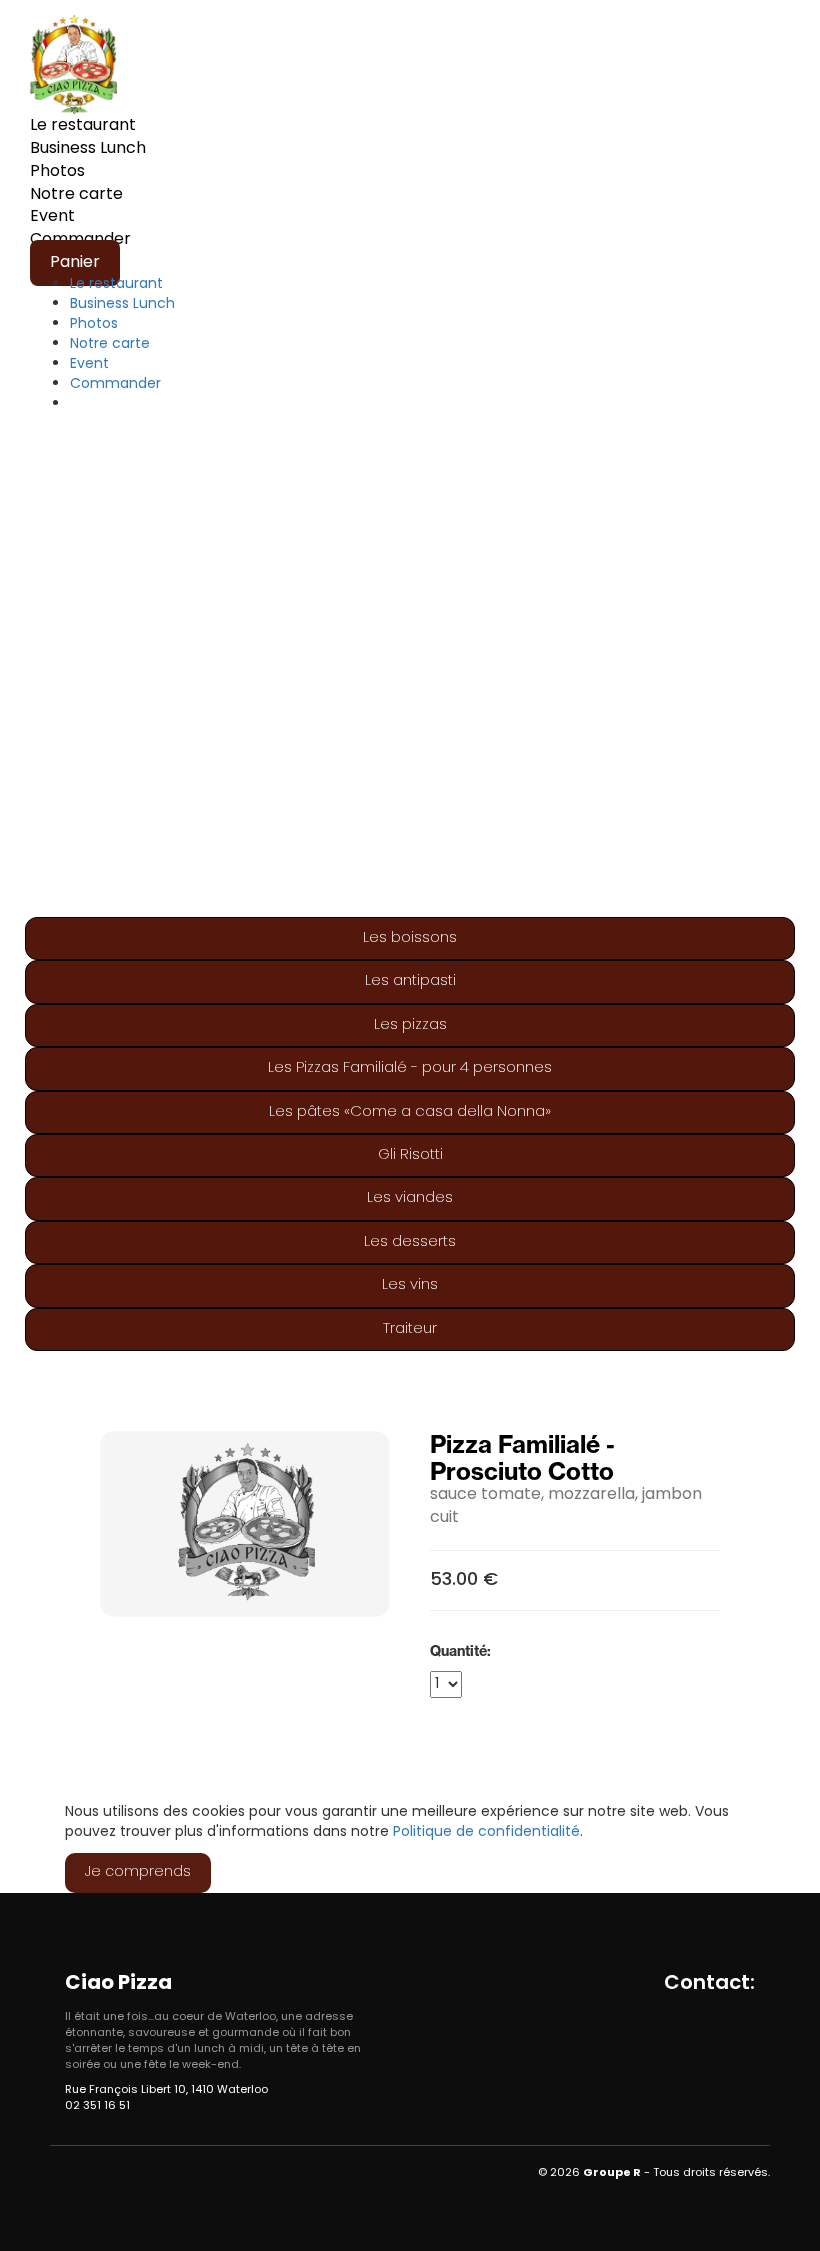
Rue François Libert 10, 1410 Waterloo (166, 2090)
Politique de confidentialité (486, 1832)
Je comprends (138, 1872)
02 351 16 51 (97, 2106)
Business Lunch (88, 149)
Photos (57, 172)
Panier (75, 263)
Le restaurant (83, 126)
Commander (115, 384)
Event (52, 217)
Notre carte (76, 195)
